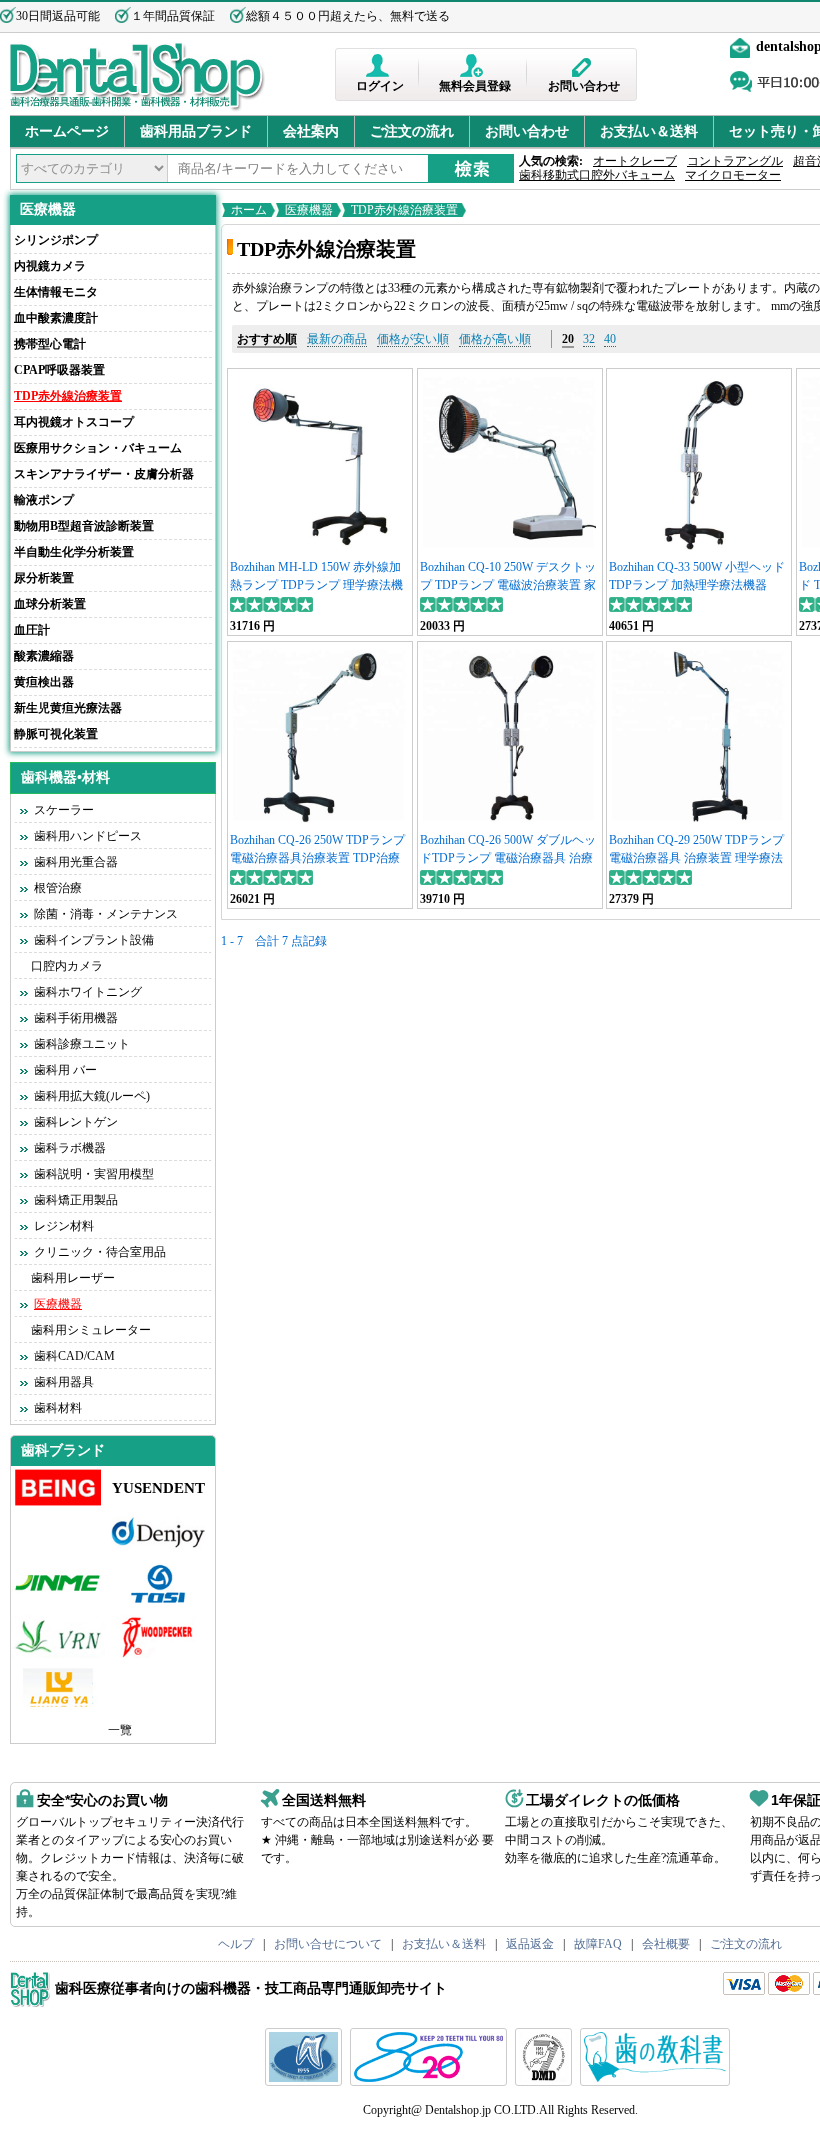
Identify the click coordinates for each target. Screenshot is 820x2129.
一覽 (120, 1730)
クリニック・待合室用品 (100, 1252)
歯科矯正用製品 (76, 1200)
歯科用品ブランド (196, 131)
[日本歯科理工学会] (546, 2082)
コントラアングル (735, 161)
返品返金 (530, 1944)
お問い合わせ (584, 86)
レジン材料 (64, 1226)
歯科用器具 (64, 1382)
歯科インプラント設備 (94, 940)
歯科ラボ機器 (70, 1148)
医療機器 (48, 209)
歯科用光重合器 (76, 862)
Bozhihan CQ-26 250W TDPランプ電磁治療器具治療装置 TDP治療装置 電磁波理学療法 (317, 858)
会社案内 (311, 131)
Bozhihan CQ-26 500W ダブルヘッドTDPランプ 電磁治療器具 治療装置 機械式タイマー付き (508, 858)
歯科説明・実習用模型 (94, 1174)
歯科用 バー (65, 1070)
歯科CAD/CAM (74, 1356)
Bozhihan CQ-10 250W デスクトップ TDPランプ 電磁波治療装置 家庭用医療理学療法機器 (508, 585)
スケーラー (64, 810)
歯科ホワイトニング (88, 992)
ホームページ (67, 131)
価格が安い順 (413, 339)
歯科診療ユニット (82, 1044)
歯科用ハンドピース (88, 836)
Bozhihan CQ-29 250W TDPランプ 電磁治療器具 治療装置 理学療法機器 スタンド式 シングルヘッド (696, 858)
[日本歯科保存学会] (306, 2082)
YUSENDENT (158, 1488)
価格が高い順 (495, 339)
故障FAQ (598, 1944)
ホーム (249, 210)
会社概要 (666, 1944)
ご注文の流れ (412, 131)
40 (610, 339)
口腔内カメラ (67, 966)
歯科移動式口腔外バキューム (597, 175)
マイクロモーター (733, 175)
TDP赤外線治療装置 (404, 210)
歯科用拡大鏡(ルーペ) (92, 1096)
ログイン (380, 86)
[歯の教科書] (657, 2082)
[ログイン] (379, 65)
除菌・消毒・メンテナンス (106, 914)
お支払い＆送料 (649, 131)
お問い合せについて (328, 1944)
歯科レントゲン (76, 1122)
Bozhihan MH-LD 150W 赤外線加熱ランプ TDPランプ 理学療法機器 (316, 585)
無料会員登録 (475, 86)
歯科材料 (58, 1408)
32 (589, 339)
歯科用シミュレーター (91, 1330)
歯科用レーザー (73, 1278)
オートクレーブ (635, 161)
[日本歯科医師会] (431, 2082)
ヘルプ (236, 1944)
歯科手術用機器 (76, 1018)
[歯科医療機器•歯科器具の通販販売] (137, 108)
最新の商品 (337, 339)
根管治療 (58, 888)
